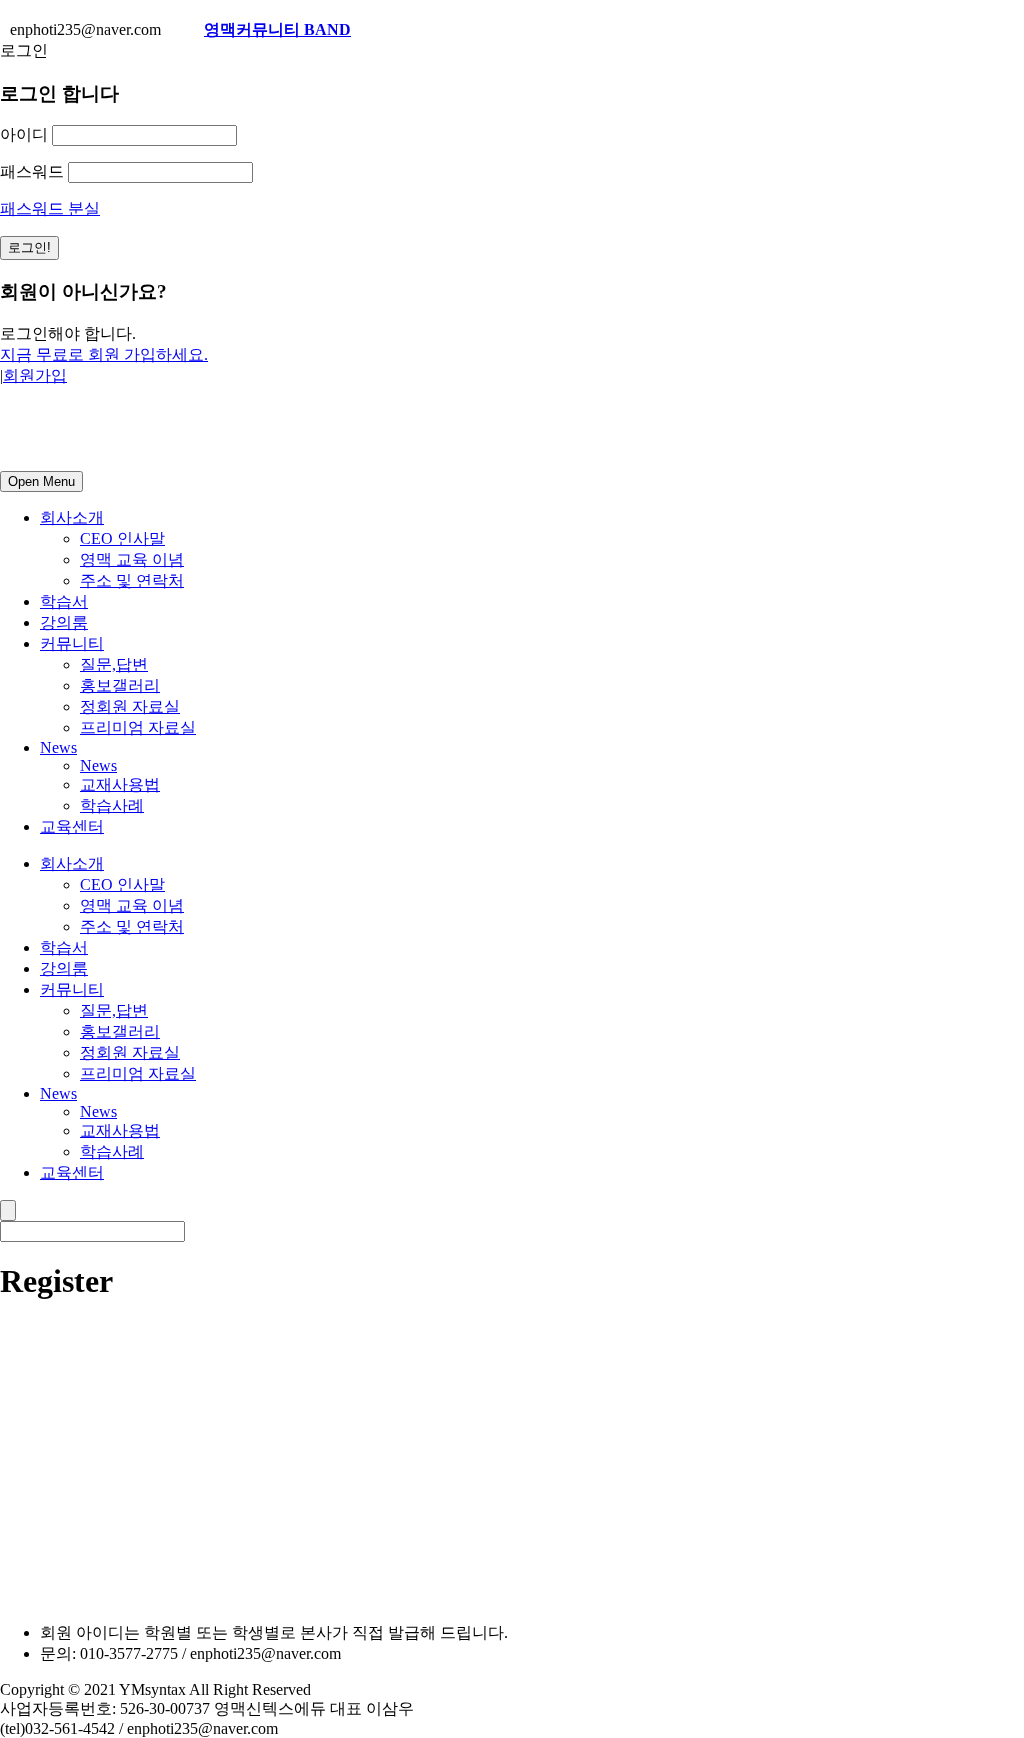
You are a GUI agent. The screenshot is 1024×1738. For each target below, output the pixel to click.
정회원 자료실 (130, 706)
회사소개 (72, 517)
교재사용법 (120, 784)
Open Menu (41, 481)
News (58, 747)
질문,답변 (114, 664)
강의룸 (64, 622)
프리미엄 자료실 (138, 727)
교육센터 (72, 826)
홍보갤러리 (120, 685)
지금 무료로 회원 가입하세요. (104, 354)
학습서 (64, 601)
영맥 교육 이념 (132, 559)
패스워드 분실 (50, 208)
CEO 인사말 (122, 538)
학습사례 (112, 805)
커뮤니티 (72, 643)
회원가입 (35, 375)
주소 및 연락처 (132, 580)
